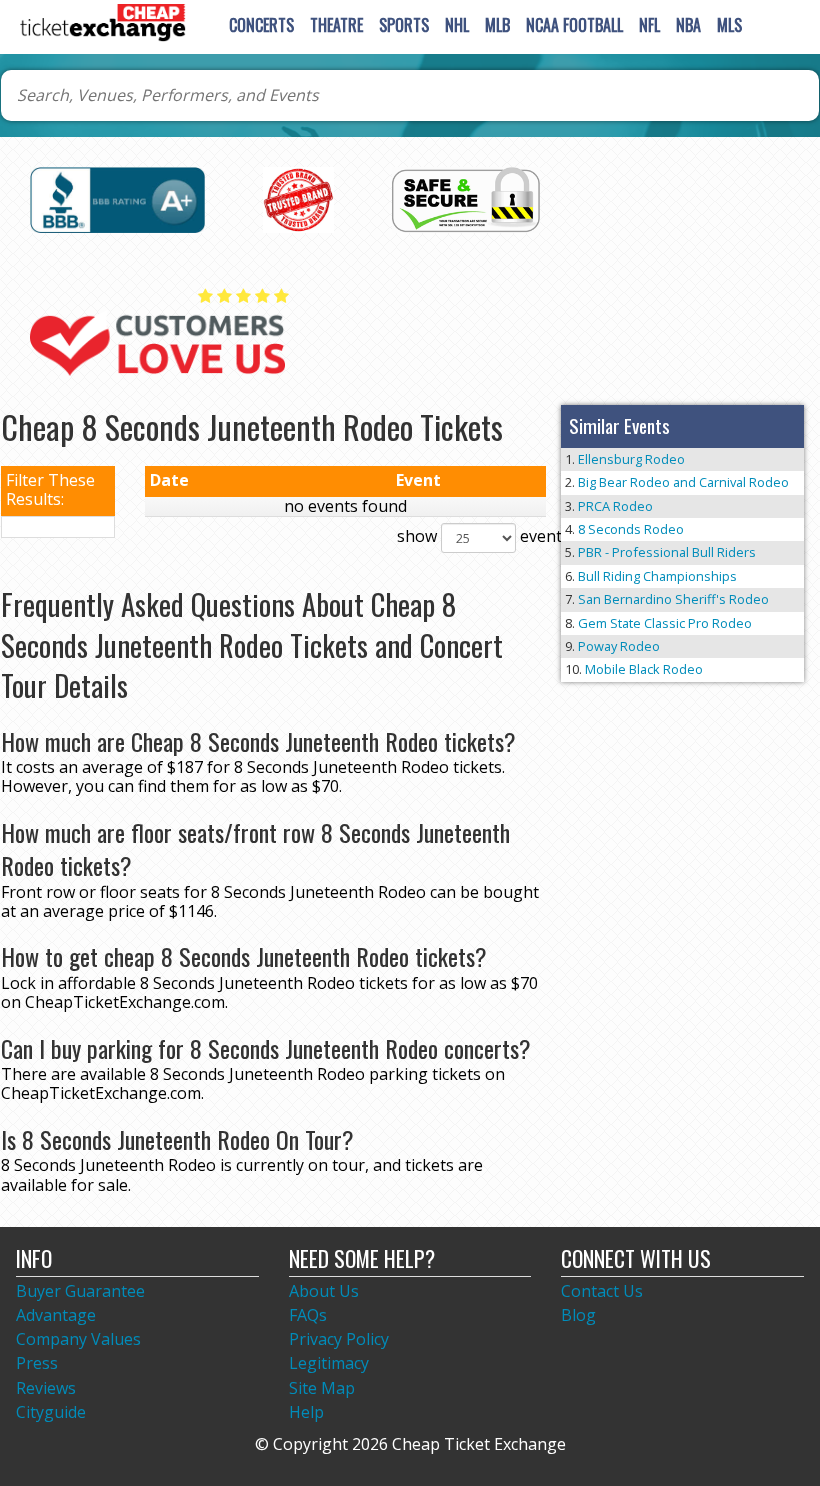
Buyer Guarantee (80, 1291)
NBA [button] (688, 25)
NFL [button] (649, 25)
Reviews (46, 1388)
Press (37, 1363)
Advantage (56, 1315)
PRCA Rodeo (615, 506)
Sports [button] (404, 25)
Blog (578, 1315)
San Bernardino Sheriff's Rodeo (673, 599)
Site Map (322, 1388)
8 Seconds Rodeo (631, 529)
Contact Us (602, 1291)
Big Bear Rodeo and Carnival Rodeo (683, 482)
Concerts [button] (261, 25)
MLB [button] (497, 25)
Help (306, 1412)
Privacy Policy (339, 1339)
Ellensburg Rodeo (631, 459)
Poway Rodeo (619, 646)
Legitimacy (329, 1363)
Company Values (78, 1339)
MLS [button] (729, 25)
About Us (324, 1291)
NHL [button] (457, 25)
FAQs (308, 1315)
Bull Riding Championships (657, 576)
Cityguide (51, 1412)
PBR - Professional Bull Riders (667, 552)
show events (462, 537)
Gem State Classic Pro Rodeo (665, 623)
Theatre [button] (336, 25)
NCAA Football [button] (574, 25)
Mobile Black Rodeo (644, 669)
